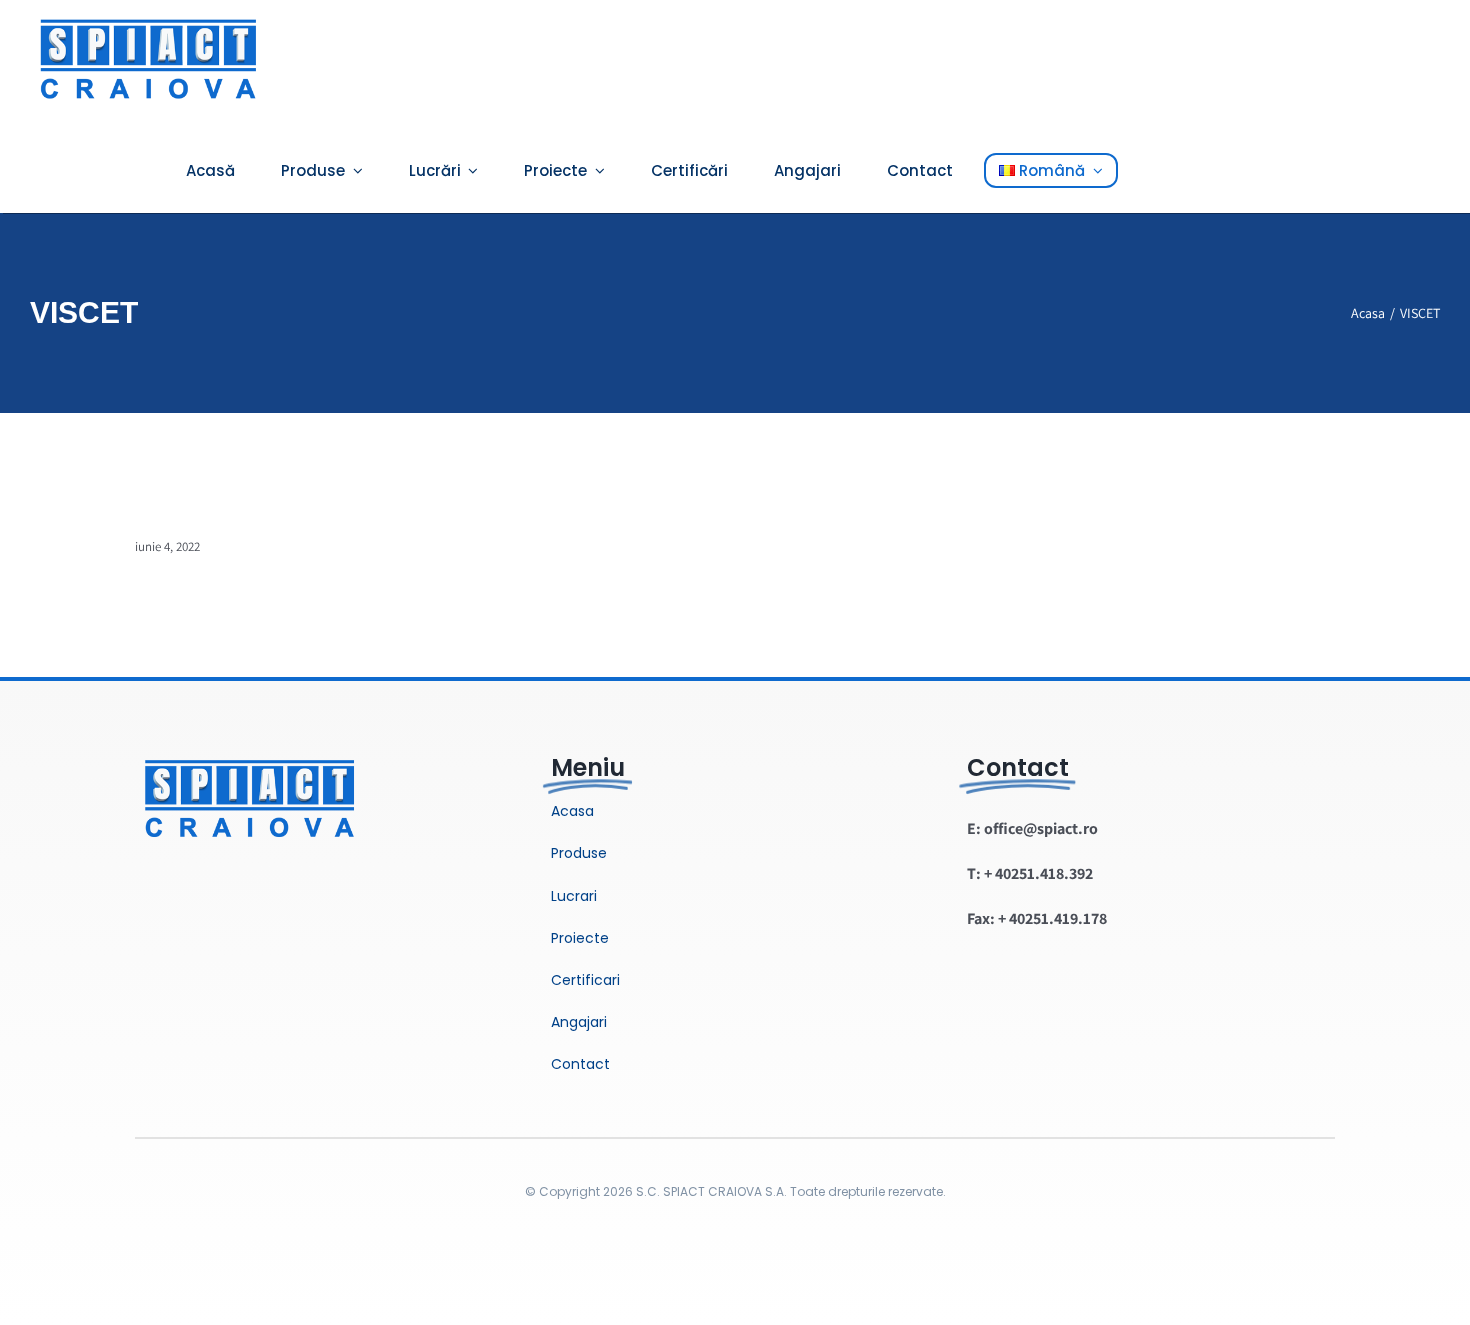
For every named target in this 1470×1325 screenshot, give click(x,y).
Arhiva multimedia (221, 516)
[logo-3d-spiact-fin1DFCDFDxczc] (250, 748)
